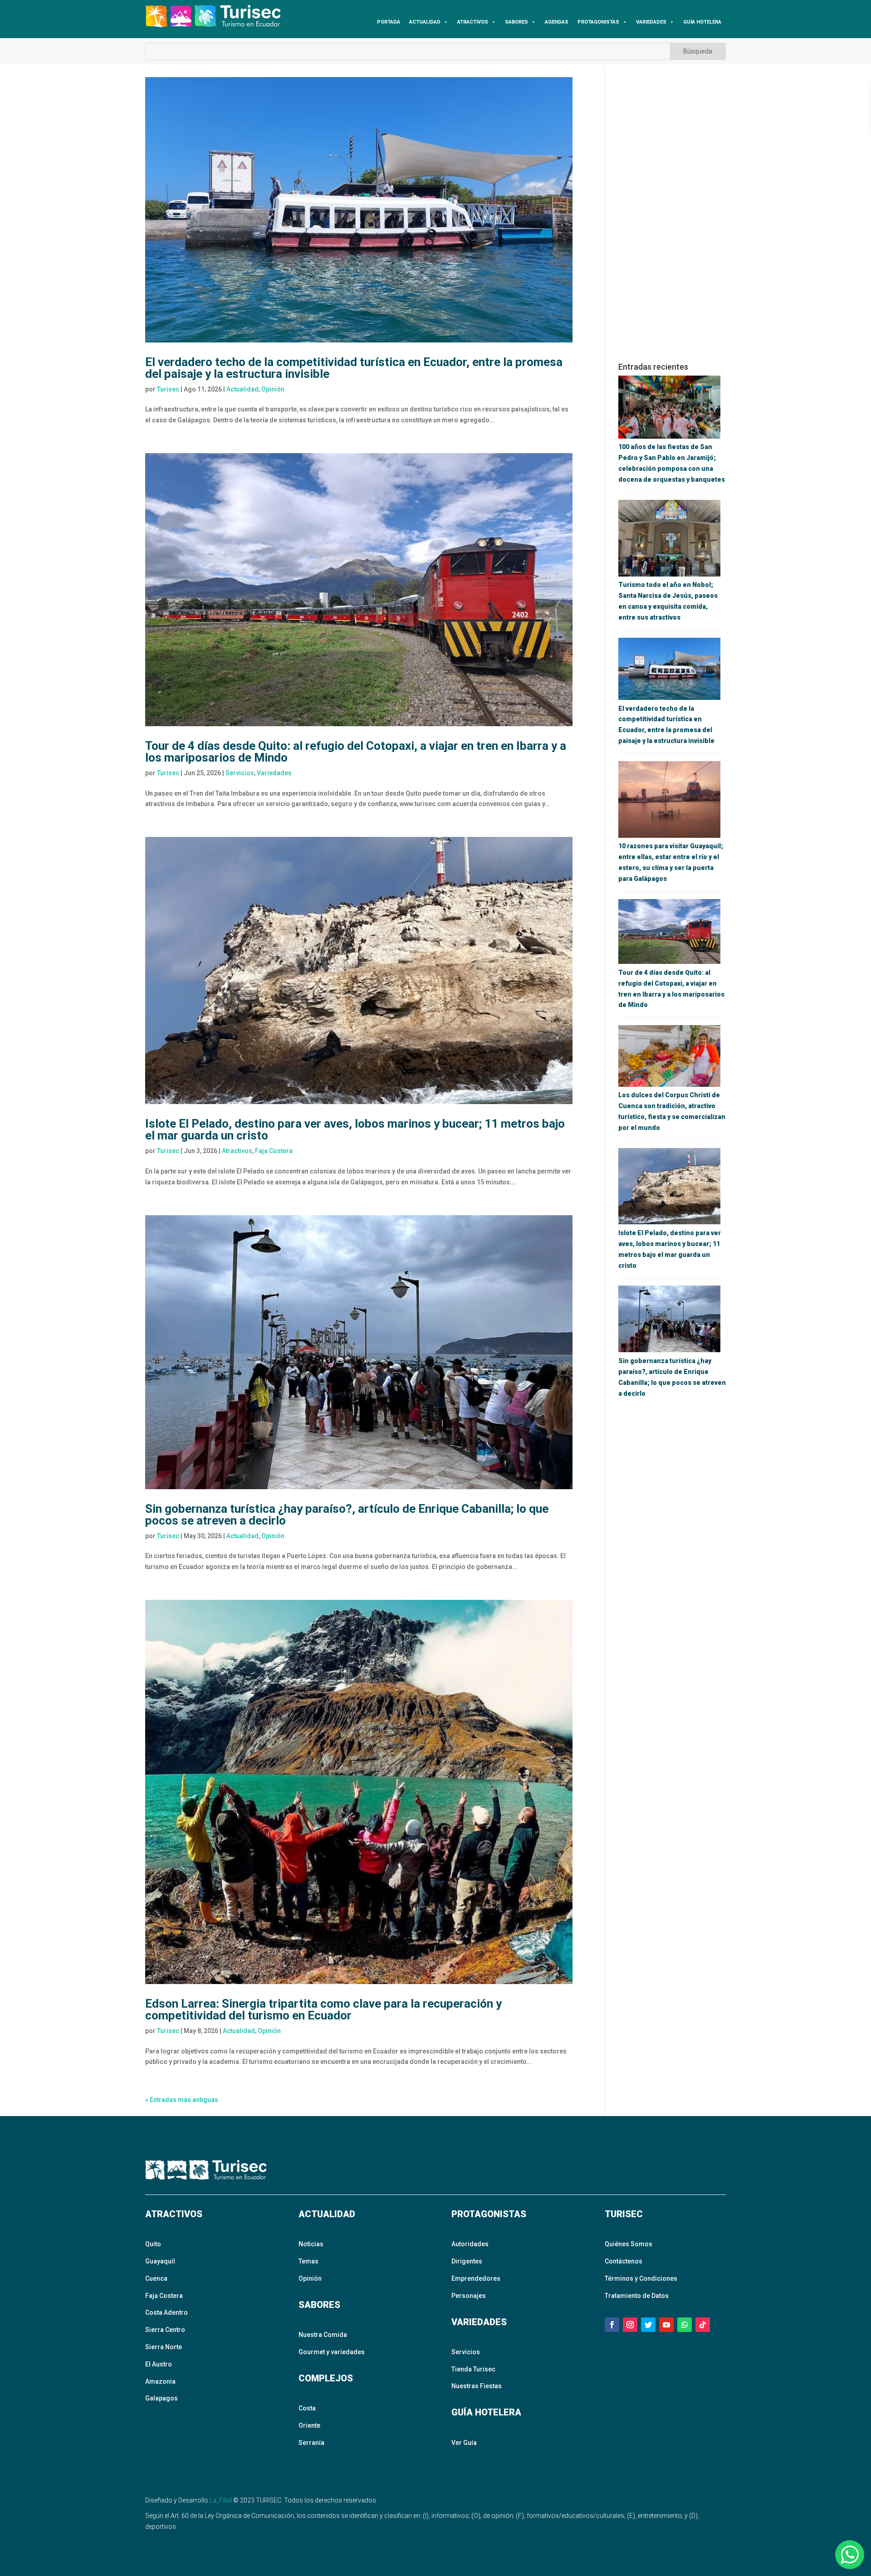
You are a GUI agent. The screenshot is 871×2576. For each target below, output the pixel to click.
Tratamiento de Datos (637, 2296)
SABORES (516, 22)
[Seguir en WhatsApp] (685, 2325)
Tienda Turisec (473, 2369)
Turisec (168, 389)
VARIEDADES (651, 22)
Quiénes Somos (629, 2244)
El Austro (159, 2364)
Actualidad (242, 389)
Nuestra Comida (323, 2335)
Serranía (311, 2443)
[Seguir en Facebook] (612, 2325)
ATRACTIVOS (473, 22)
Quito (153, 2244)
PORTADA (389, 22)
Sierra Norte (164, 2347)
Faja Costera (274, 1151)
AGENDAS (557, 22)
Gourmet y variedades (332, 2352)
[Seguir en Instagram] (630, 2325)
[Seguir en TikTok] (703, 2325)
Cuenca (156, 2278)
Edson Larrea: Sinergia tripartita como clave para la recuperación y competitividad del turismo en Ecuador (323, 2009)
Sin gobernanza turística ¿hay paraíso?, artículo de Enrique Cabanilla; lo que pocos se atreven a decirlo (347, 1515)
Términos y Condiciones (641, 2278)
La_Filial (221, 2500)
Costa (307, 2408)
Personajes (469, 2296)
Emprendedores (476, 2278)
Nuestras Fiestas (477, 2386)
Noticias (311, 2244)
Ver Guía (464, 2443)
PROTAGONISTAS (598, 22)
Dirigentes (467, 2261)
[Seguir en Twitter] (648, 2325)
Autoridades (470, 2244)
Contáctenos (624, 2261)
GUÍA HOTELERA (702, 22)
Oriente (309, 2425)
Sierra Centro (165, 2330)
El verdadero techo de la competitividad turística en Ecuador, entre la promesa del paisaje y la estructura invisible (354, 368)
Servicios (240, 773)
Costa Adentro (166, 2312)
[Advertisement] (672, 213)
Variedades (274, 773)
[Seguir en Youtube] (666, 2325)
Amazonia (160, 2381)
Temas (308, 2261)
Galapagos (161, 2398)
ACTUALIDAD (425, 22)
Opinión (273, 389)
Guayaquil (160, 2261)
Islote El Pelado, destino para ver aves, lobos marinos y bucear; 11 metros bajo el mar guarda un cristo (355, 1129)
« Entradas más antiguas (182, 2100)
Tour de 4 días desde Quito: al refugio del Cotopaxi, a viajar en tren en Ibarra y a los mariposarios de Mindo (356, 752)
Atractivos (237, 1151)
